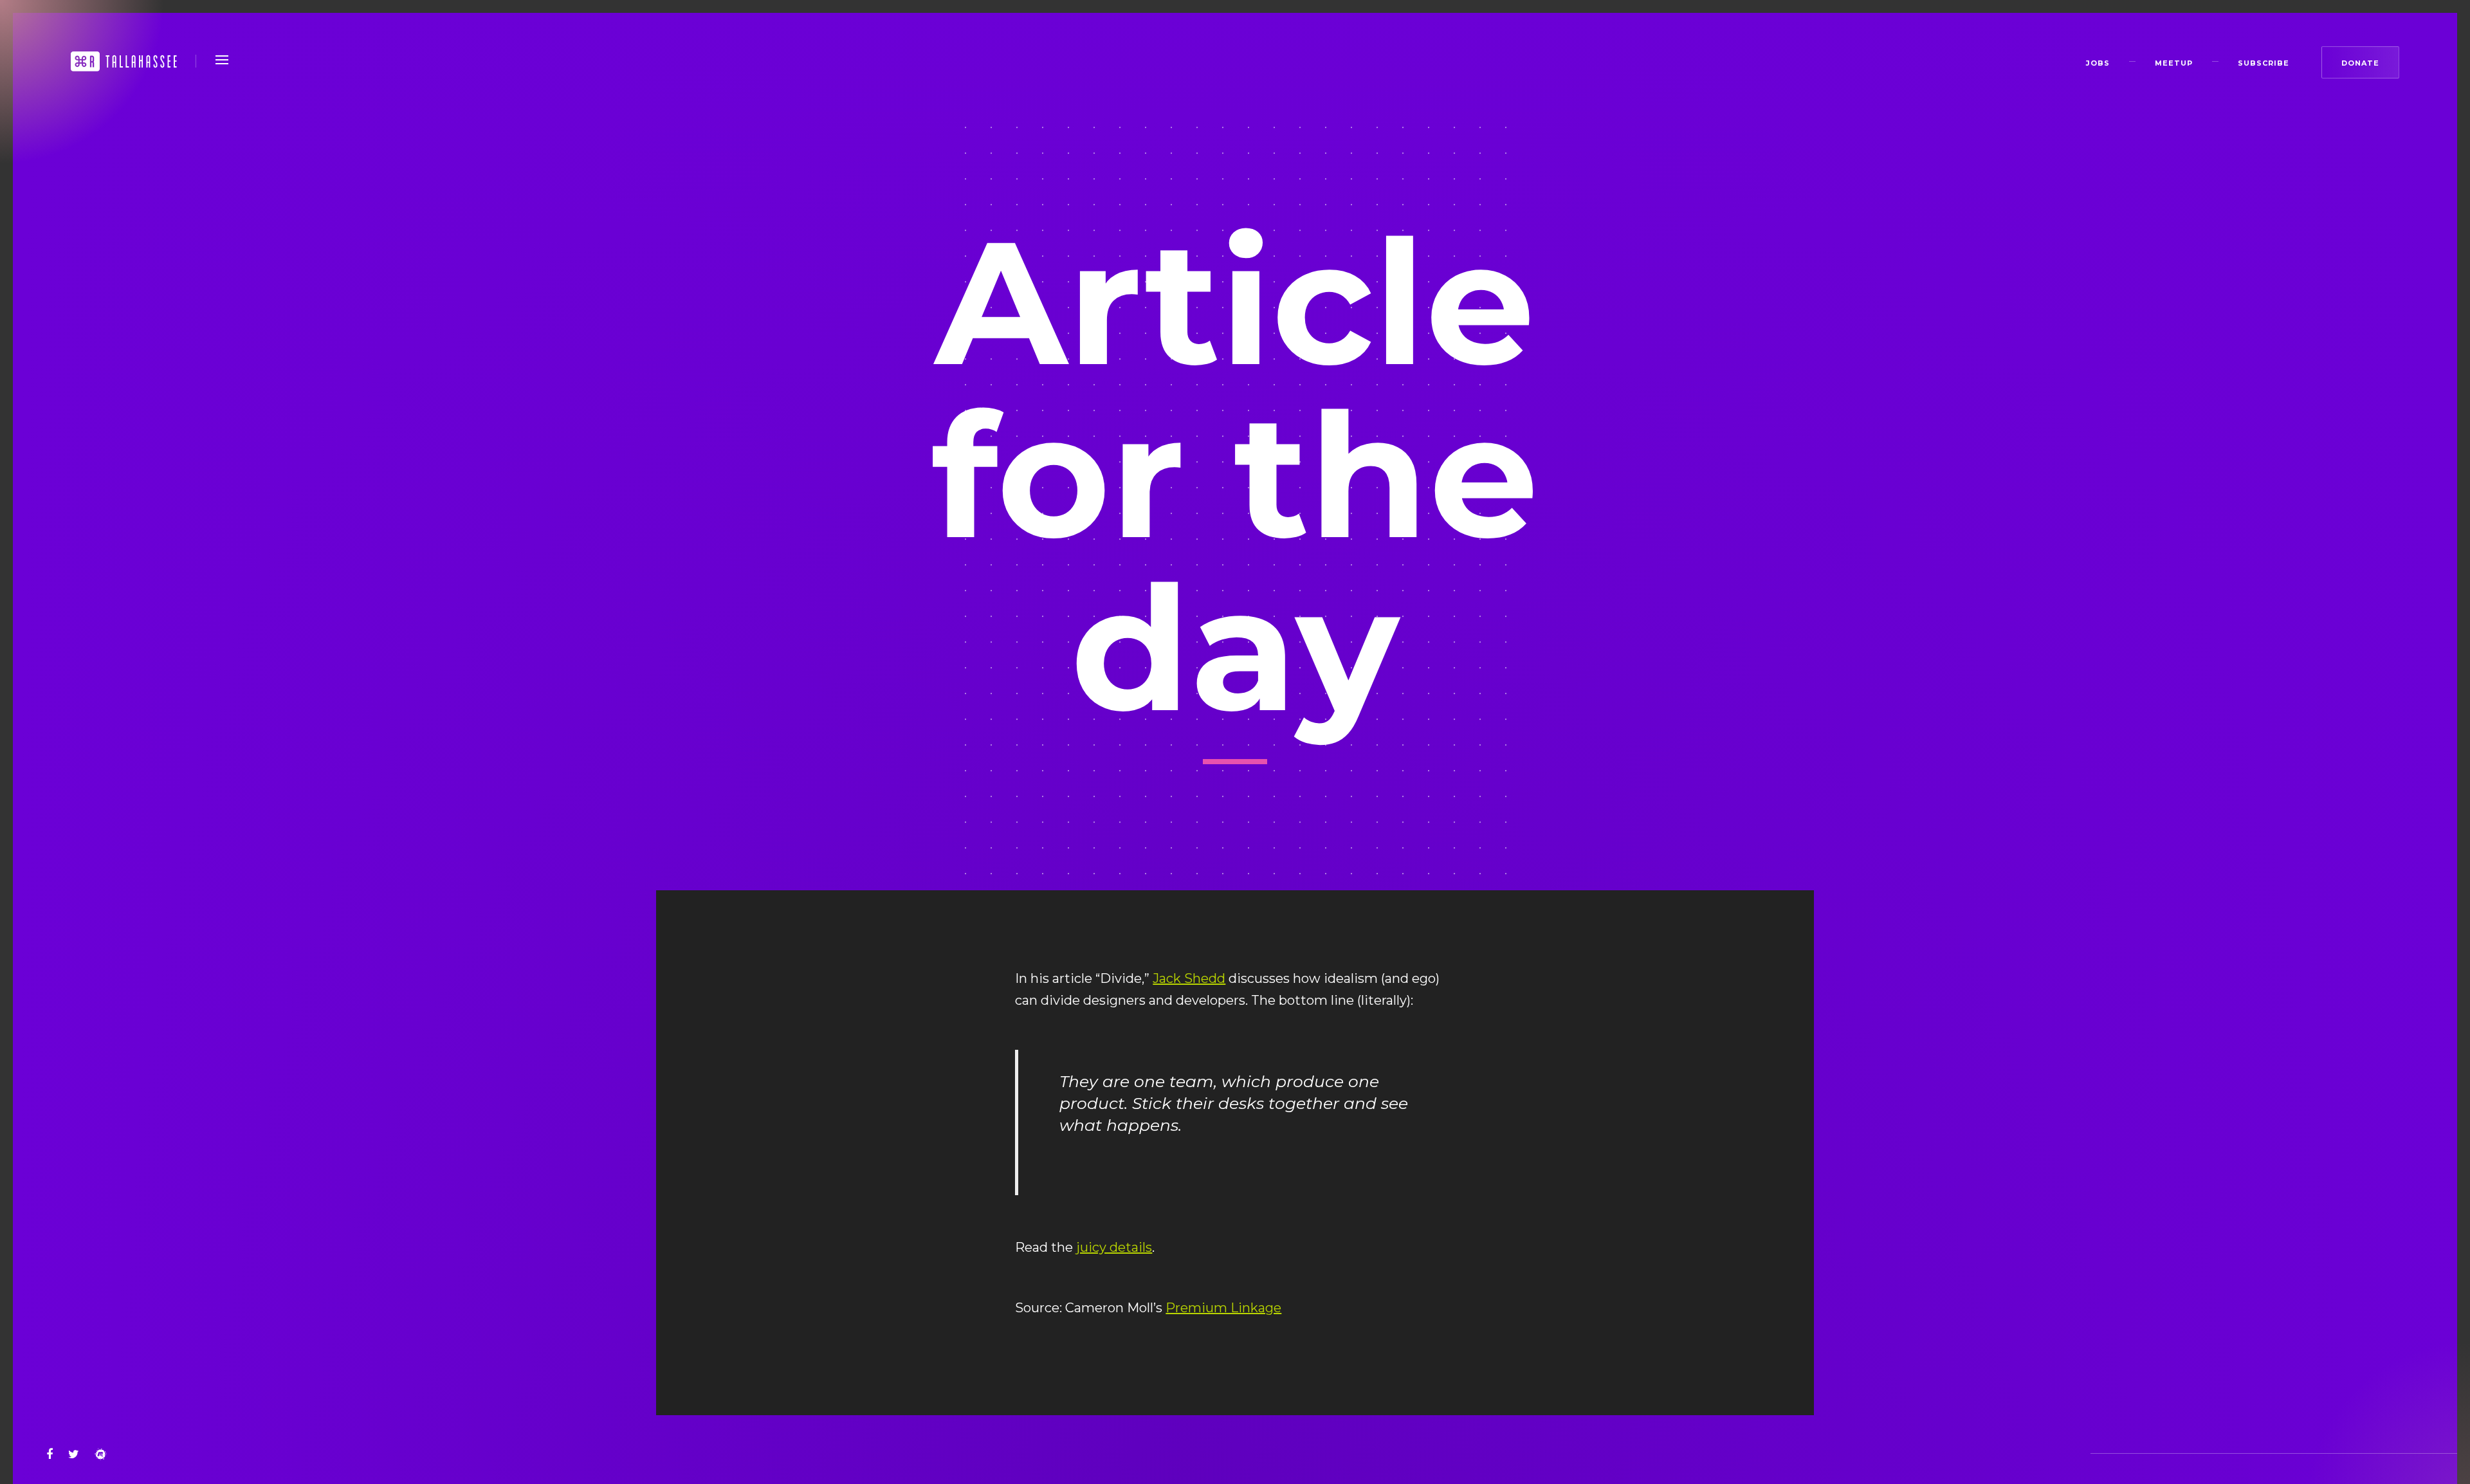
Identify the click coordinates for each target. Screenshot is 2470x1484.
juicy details (1114, 1247)
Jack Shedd (1189, 978)
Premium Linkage (1223, 1308)
